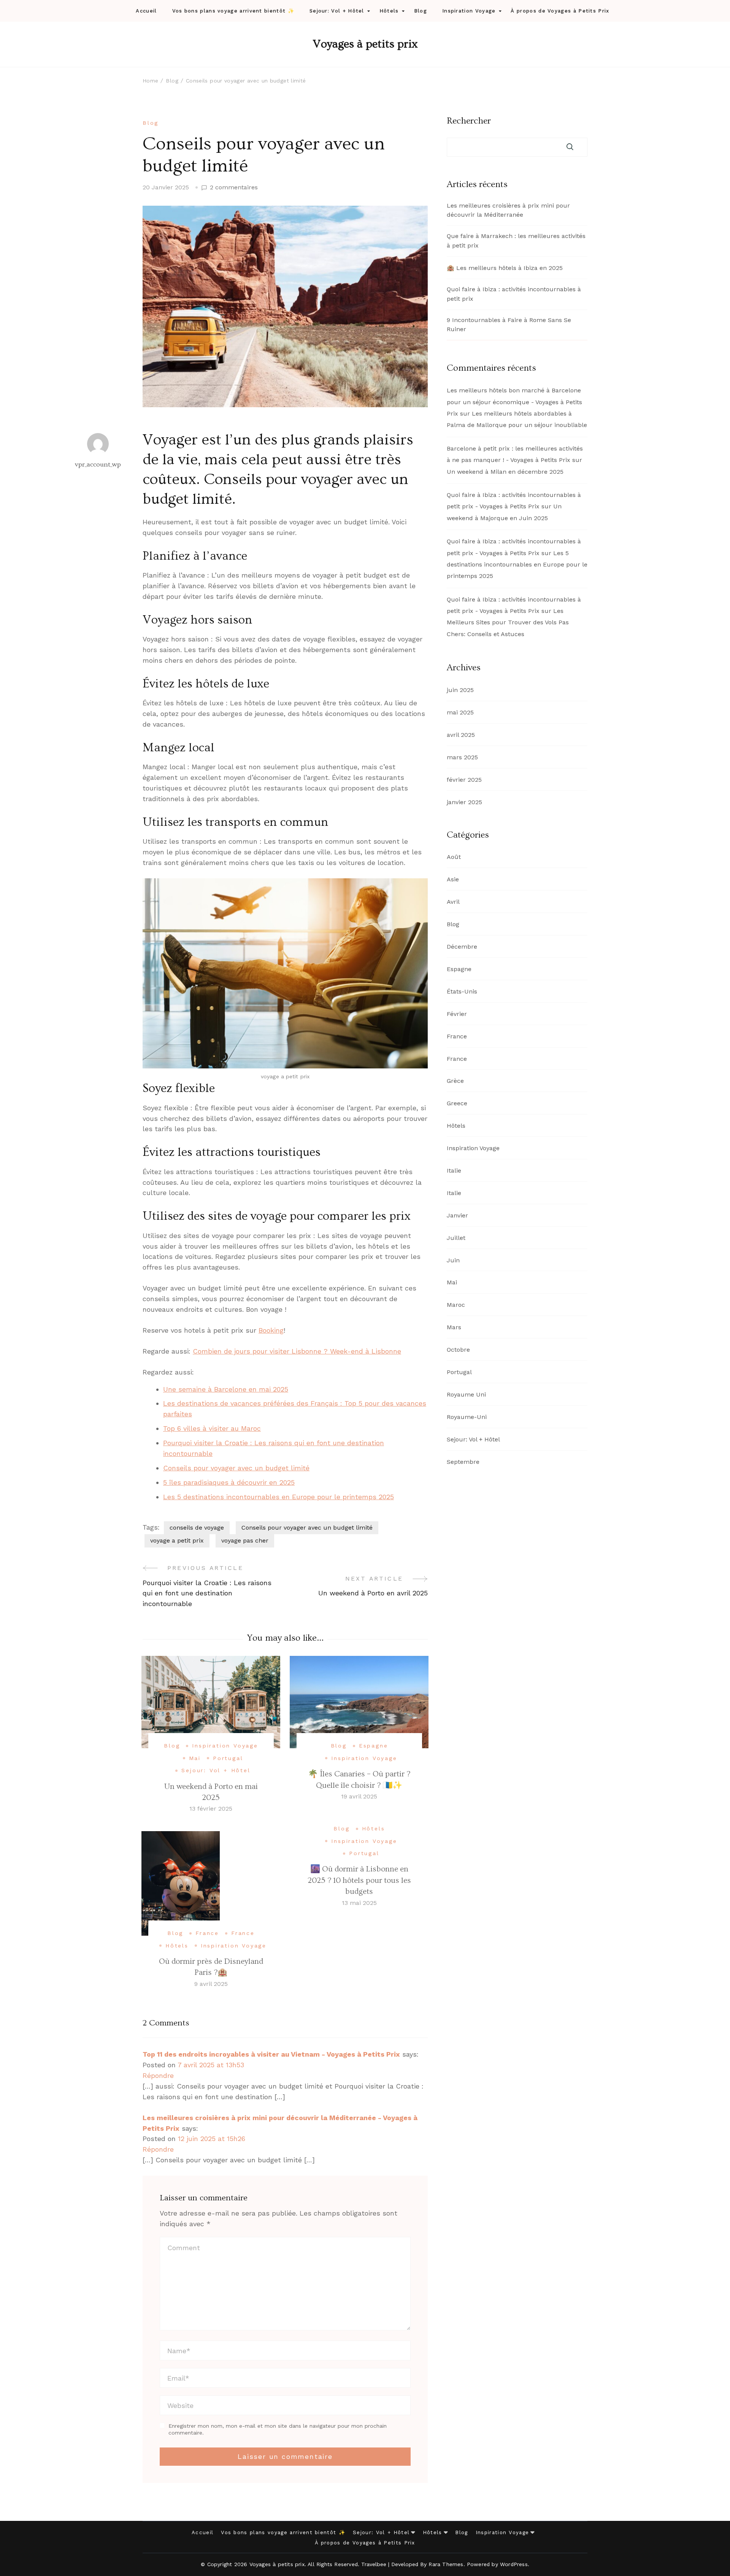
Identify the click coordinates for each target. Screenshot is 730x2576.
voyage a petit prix (177, 1540)
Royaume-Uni (467, 1417)
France (207, 1933)
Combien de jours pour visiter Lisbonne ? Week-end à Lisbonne (297, 1351)
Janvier (457, 1215)
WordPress (514, 2564)
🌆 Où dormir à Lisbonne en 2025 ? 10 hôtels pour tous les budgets (359, 1880)
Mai (195, 1758)
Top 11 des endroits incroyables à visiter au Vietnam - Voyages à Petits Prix (271, 2054)
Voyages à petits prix (365, 44)
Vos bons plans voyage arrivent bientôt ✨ (233, 11)
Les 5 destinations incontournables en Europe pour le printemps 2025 (279, 1497)
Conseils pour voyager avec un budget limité (236, 1468)
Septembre (463, 1462)
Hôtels (389, 11)
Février (457, 1014)
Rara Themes (446, 2564)
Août (454, 857)
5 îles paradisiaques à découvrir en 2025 (229, 1482)
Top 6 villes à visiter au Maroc (212, 1428)
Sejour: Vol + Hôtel (337, 11)
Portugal (228, 1758)
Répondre (158, 2075)
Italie (454, 1171)
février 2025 (464, 780)
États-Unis (462, 991)
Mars (454, 1327)
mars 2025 (462, 757)
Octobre (458, 1350)
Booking (271, 1330)
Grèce (455, 1081)
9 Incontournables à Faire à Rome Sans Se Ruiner (509, 325)
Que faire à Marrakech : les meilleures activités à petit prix (516, 241)
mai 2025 (460, 712)
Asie (453, 879)
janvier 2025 (464, 802)
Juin (453, 1260)
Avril (453, 902)
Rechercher (469, 121)
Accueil (146, 11)
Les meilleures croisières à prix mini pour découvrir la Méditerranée (508, 210)
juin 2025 (460, 690)
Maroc (456, 1305)
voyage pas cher (245, 1540)
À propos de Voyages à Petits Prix (560, 11)
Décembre (462, 947)
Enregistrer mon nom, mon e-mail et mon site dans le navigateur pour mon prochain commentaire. (278, 2429)
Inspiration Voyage (469, 11)
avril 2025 (461, 735)
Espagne (374, 1746)
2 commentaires (234, 188)
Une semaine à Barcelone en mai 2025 (226, 1389)
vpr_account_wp (98, 464)
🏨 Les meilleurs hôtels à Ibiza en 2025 (505, 268)
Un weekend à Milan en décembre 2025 (505, 472)
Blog (421, 11)
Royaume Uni (466, 1394)
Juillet (456, 1238)
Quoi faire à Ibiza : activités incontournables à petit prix (514, 294)
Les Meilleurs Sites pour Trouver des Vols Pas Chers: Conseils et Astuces (508, 622)
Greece (457, 1103)
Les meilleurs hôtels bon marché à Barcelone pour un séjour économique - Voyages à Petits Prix (514, 402)
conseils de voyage (197, 1528)
